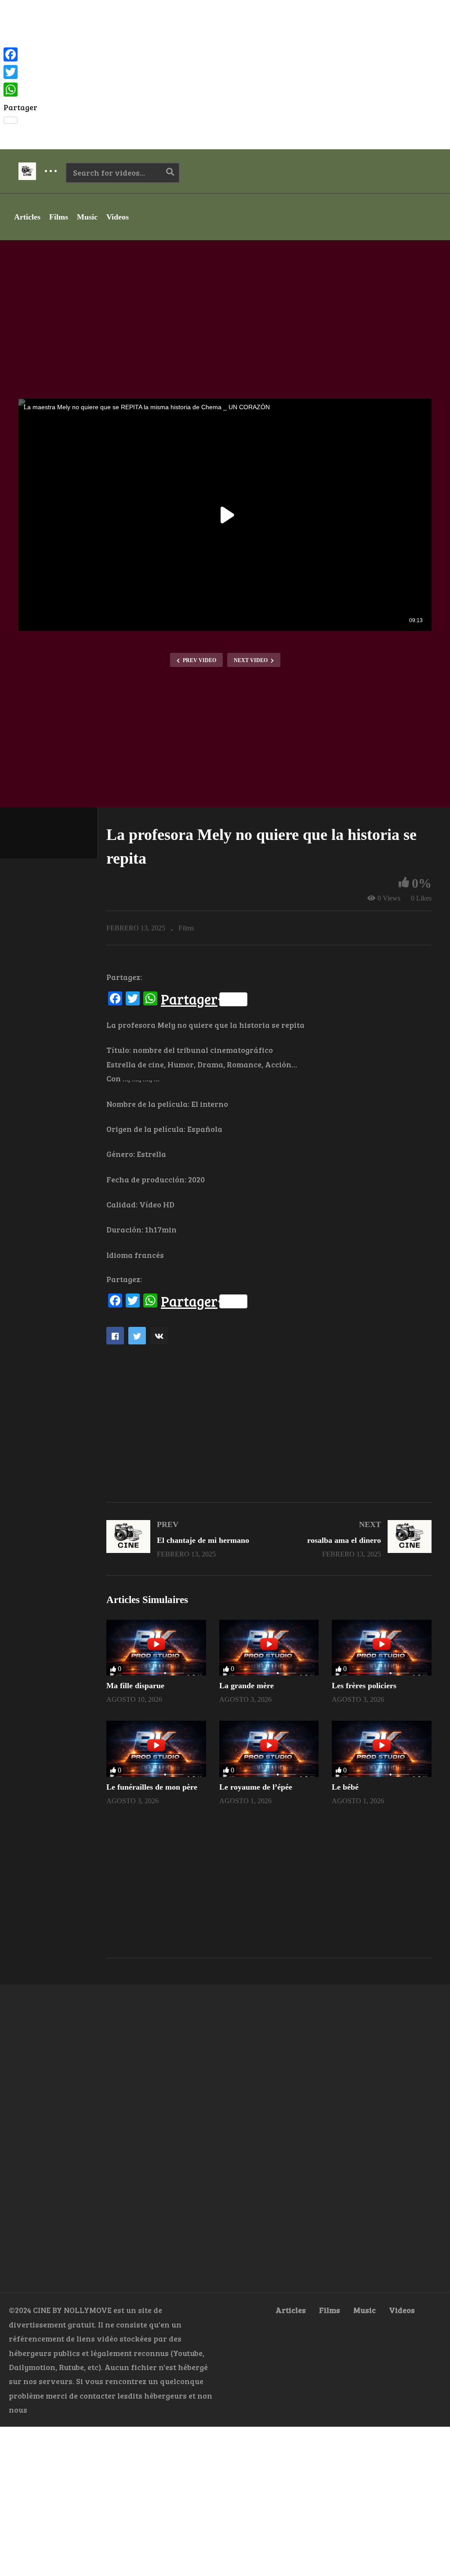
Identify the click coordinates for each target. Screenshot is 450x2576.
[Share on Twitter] (137, 1336)
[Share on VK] (159, 1336)
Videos (118, 217)
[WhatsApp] (20, 90)
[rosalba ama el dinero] (355, 1539)
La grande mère (247, 1686)
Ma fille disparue (135, 1686)
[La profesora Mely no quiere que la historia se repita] (156, 1648)
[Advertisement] (225, 75)
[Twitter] (20, 72)
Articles (27, 217)
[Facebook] (20, 54)
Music (87, 217)
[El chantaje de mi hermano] (183, 1539)
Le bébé (345, 1787)
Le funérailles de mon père (152, 1787)
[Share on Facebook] (115, 1336)
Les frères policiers (364, 1686)
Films (59, 217)
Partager (189, 999)
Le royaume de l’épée (256, 1787)
